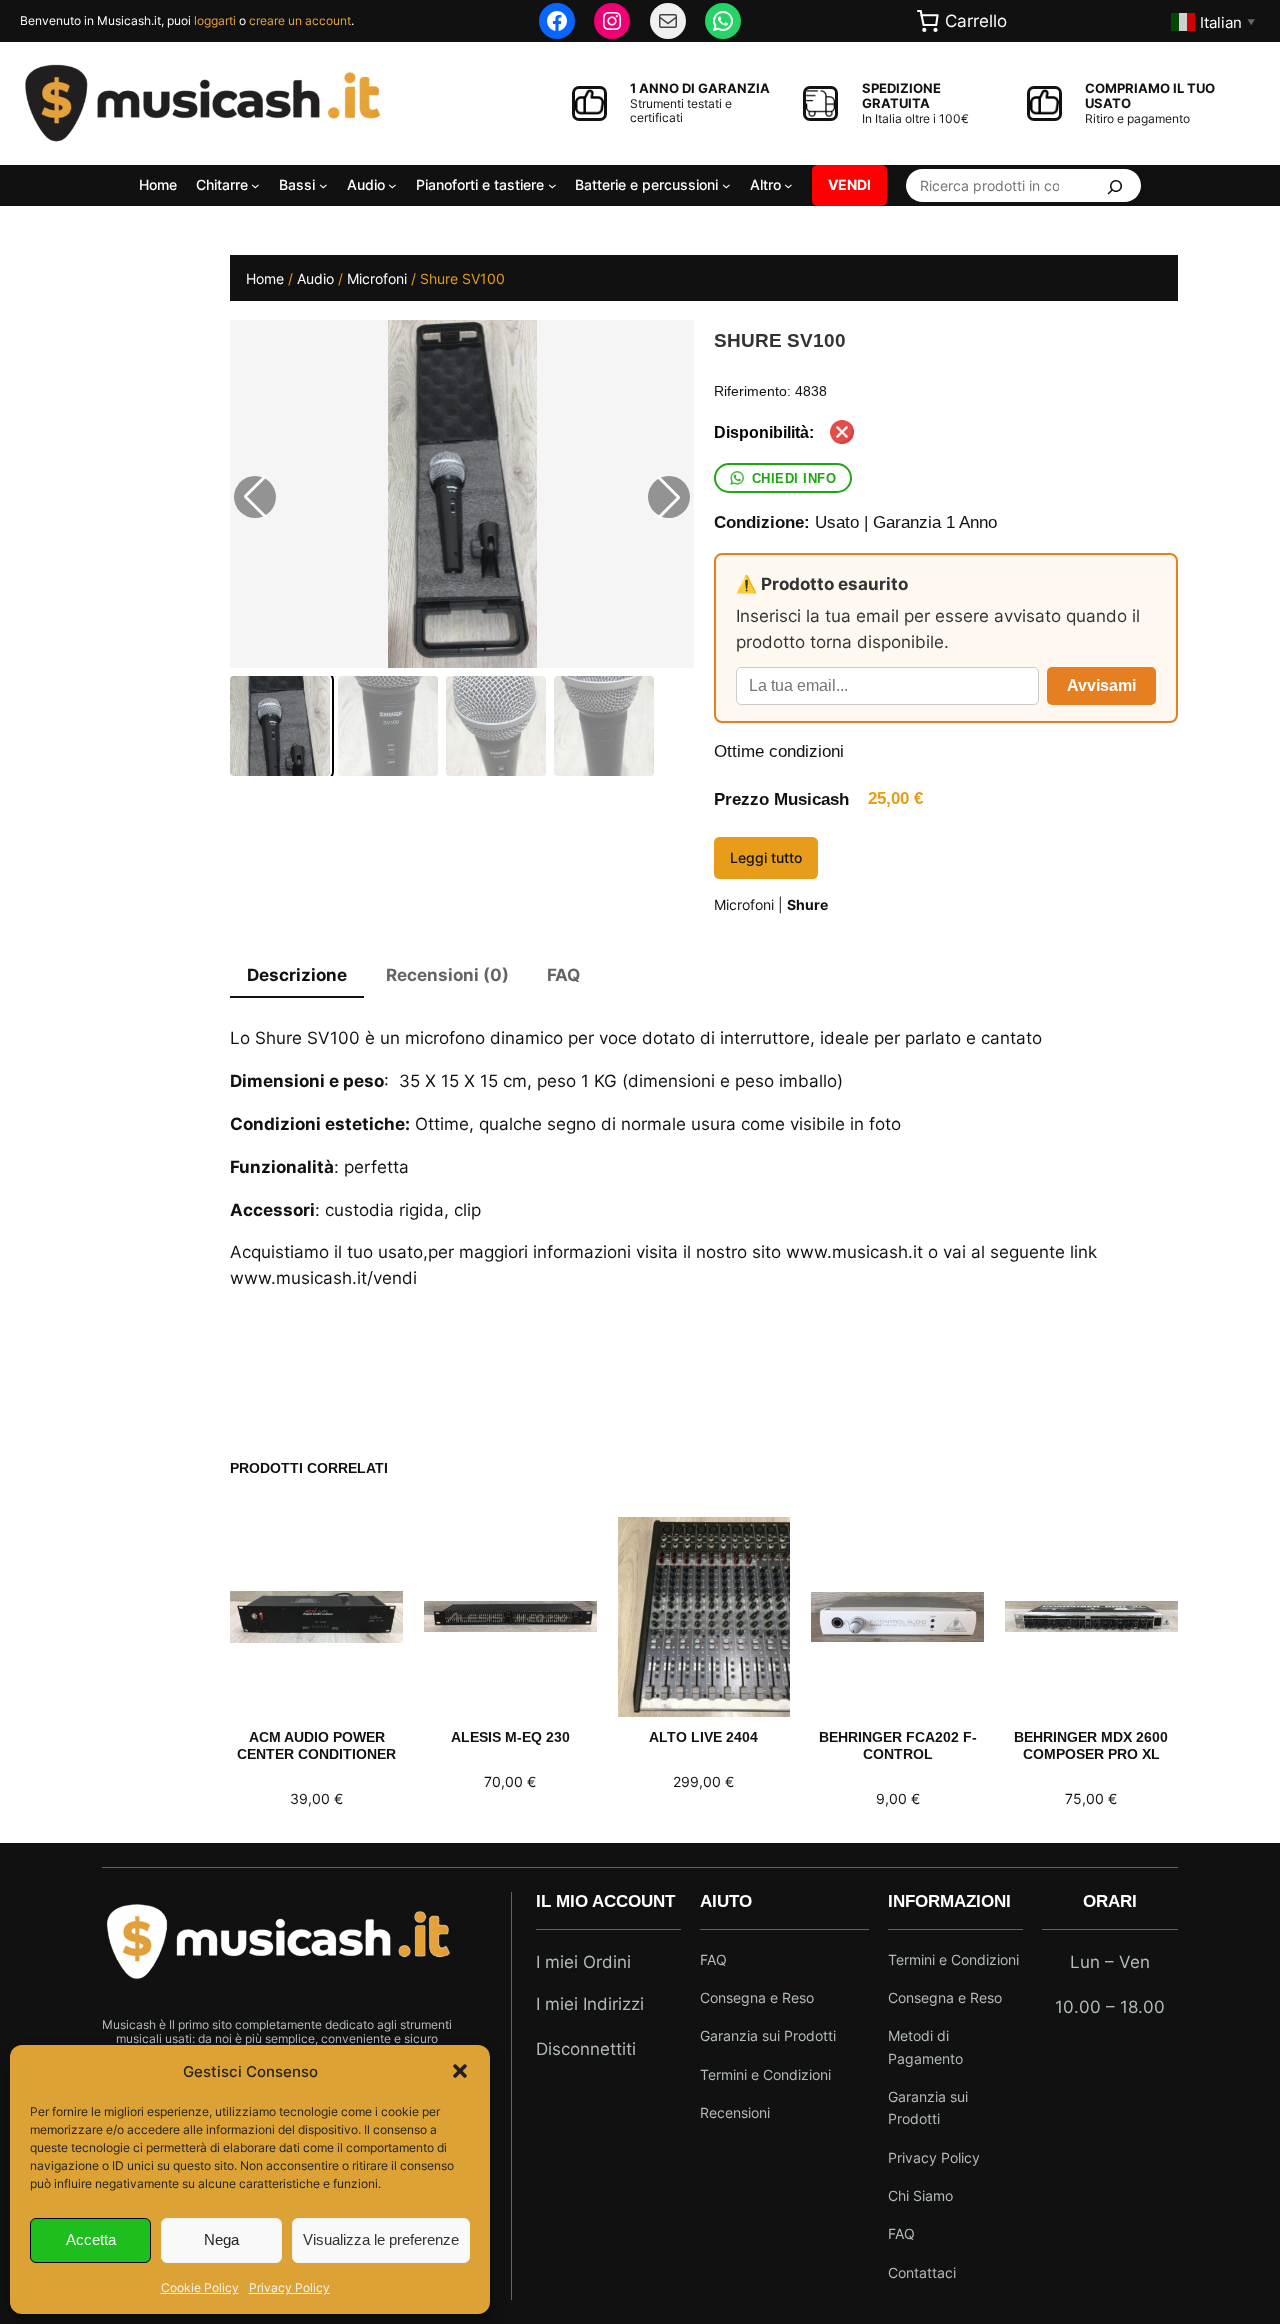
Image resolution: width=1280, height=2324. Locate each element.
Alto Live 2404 (703, 1737)
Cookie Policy (200, 2287)
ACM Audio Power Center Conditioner (316, 1745)
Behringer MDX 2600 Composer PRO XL (1091, 1745)
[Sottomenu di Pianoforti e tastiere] (552, 185)
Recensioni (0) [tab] (447, 975)
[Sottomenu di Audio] (392, 185)
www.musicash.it (854, 1252)
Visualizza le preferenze (381, 2239)
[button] (460, 2071)
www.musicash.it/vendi (323, 1278)
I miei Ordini (583, 1962)
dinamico (526, 1038)
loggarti (215, 20)
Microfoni (377, 278)
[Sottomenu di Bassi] (323, 185)
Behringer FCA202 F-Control (898, 1745)
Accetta (91, 2239)
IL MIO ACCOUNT (605, 1901)
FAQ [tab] (563, 975)
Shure (807, 904)
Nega (221, 2239)
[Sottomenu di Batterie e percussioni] (726, 185)
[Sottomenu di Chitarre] (255, 185)
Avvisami (1101, 685)
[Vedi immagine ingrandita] (462, 494)
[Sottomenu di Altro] (788, 185)
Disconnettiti (586, 2049)
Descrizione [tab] (297, 975)
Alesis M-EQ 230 (510, 1737)
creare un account (300, 20)
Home (265, 278)
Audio (315, 278)
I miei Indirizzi (590, 2004)
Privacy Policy (289, 2287)
